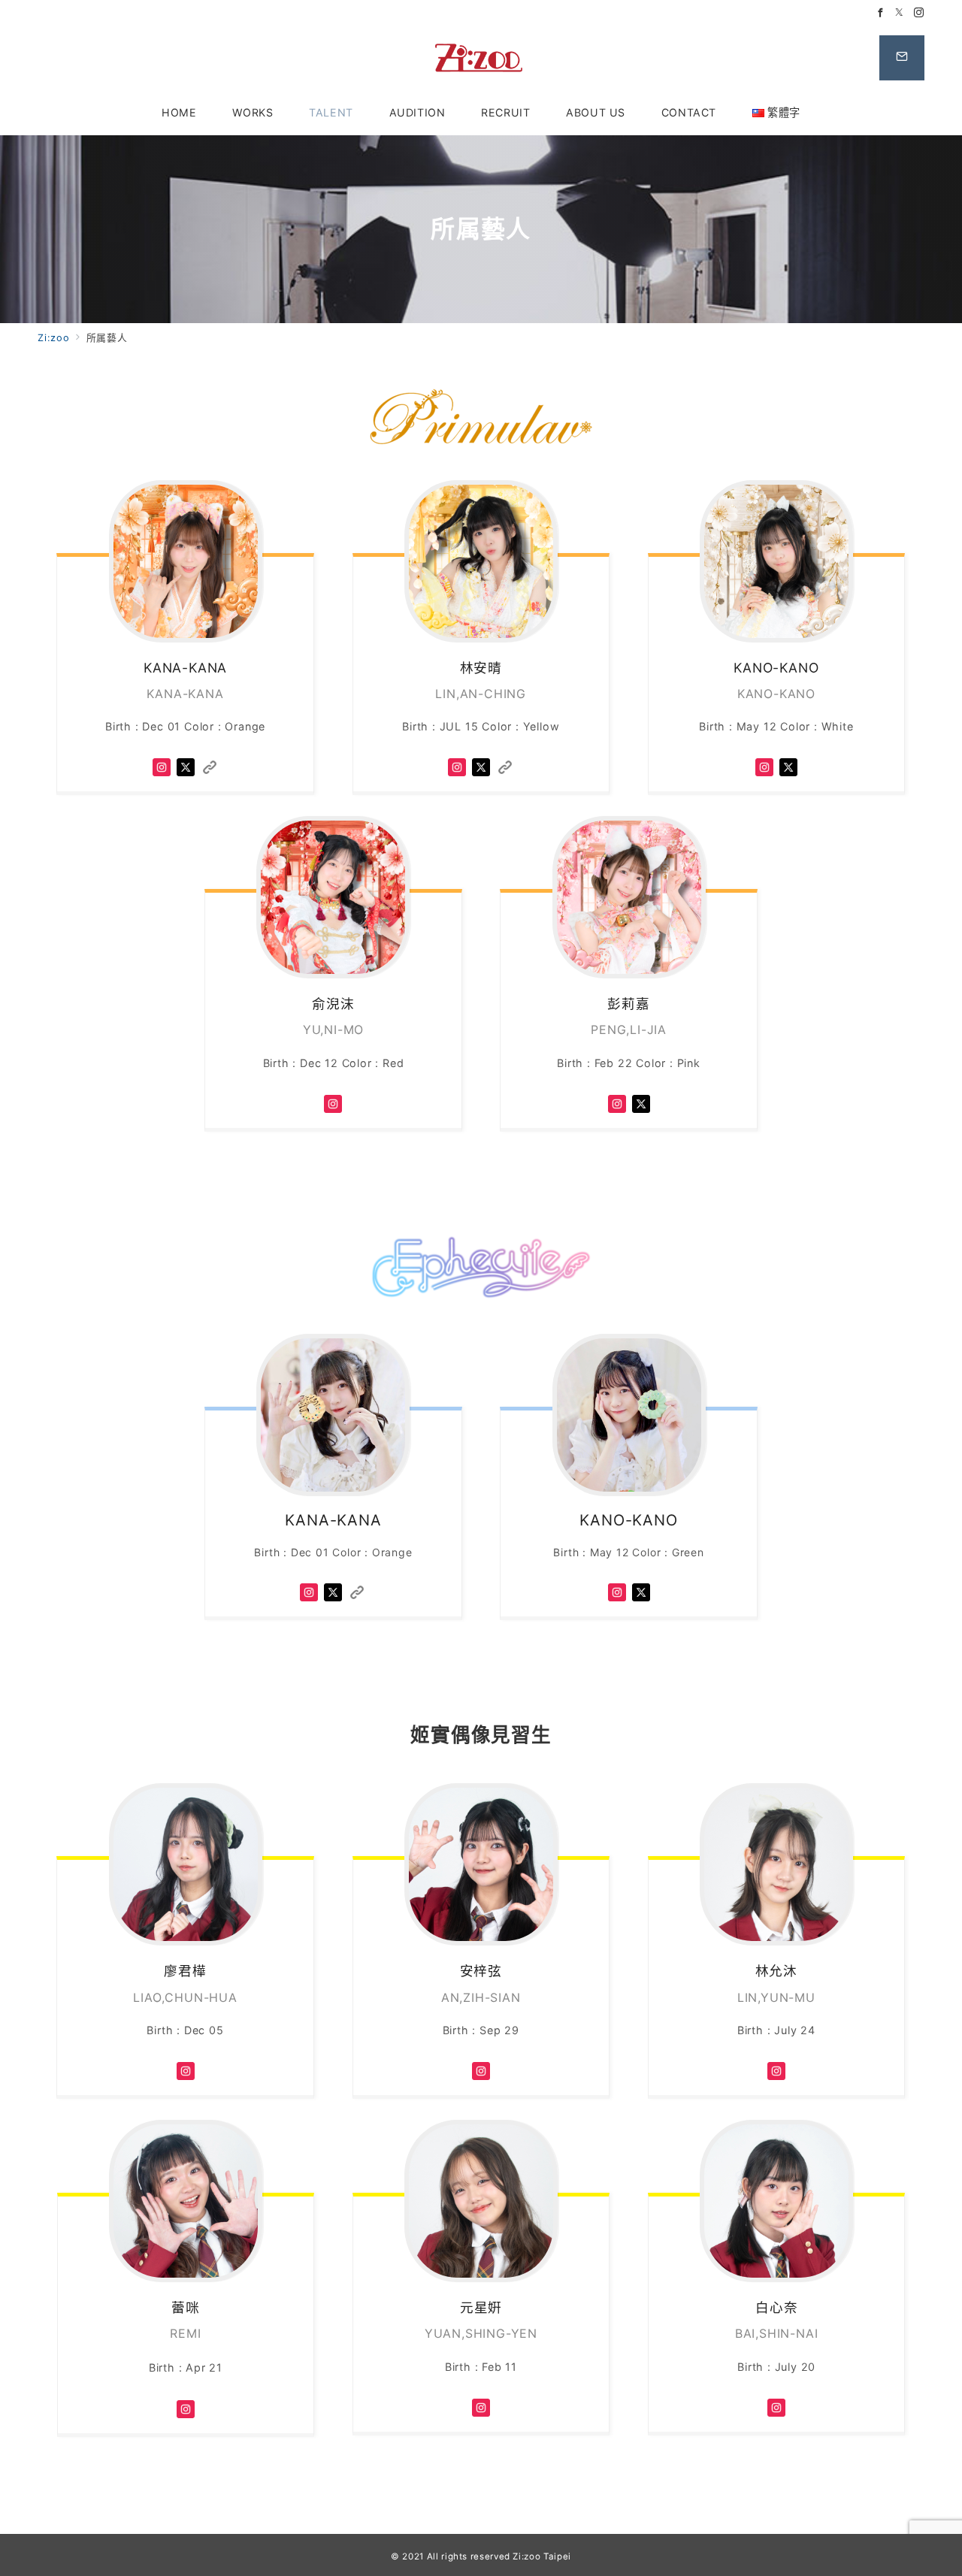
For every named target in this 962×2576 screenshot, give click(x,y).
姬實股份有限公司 (481, 58)
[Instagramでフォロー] (919, 13)
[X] (186, 766)
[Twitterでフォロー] (900, 13)
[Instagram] (162, 766)
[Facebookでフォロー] (881, 13)
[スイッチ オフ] (902, 58)
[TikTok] (210, 766)
